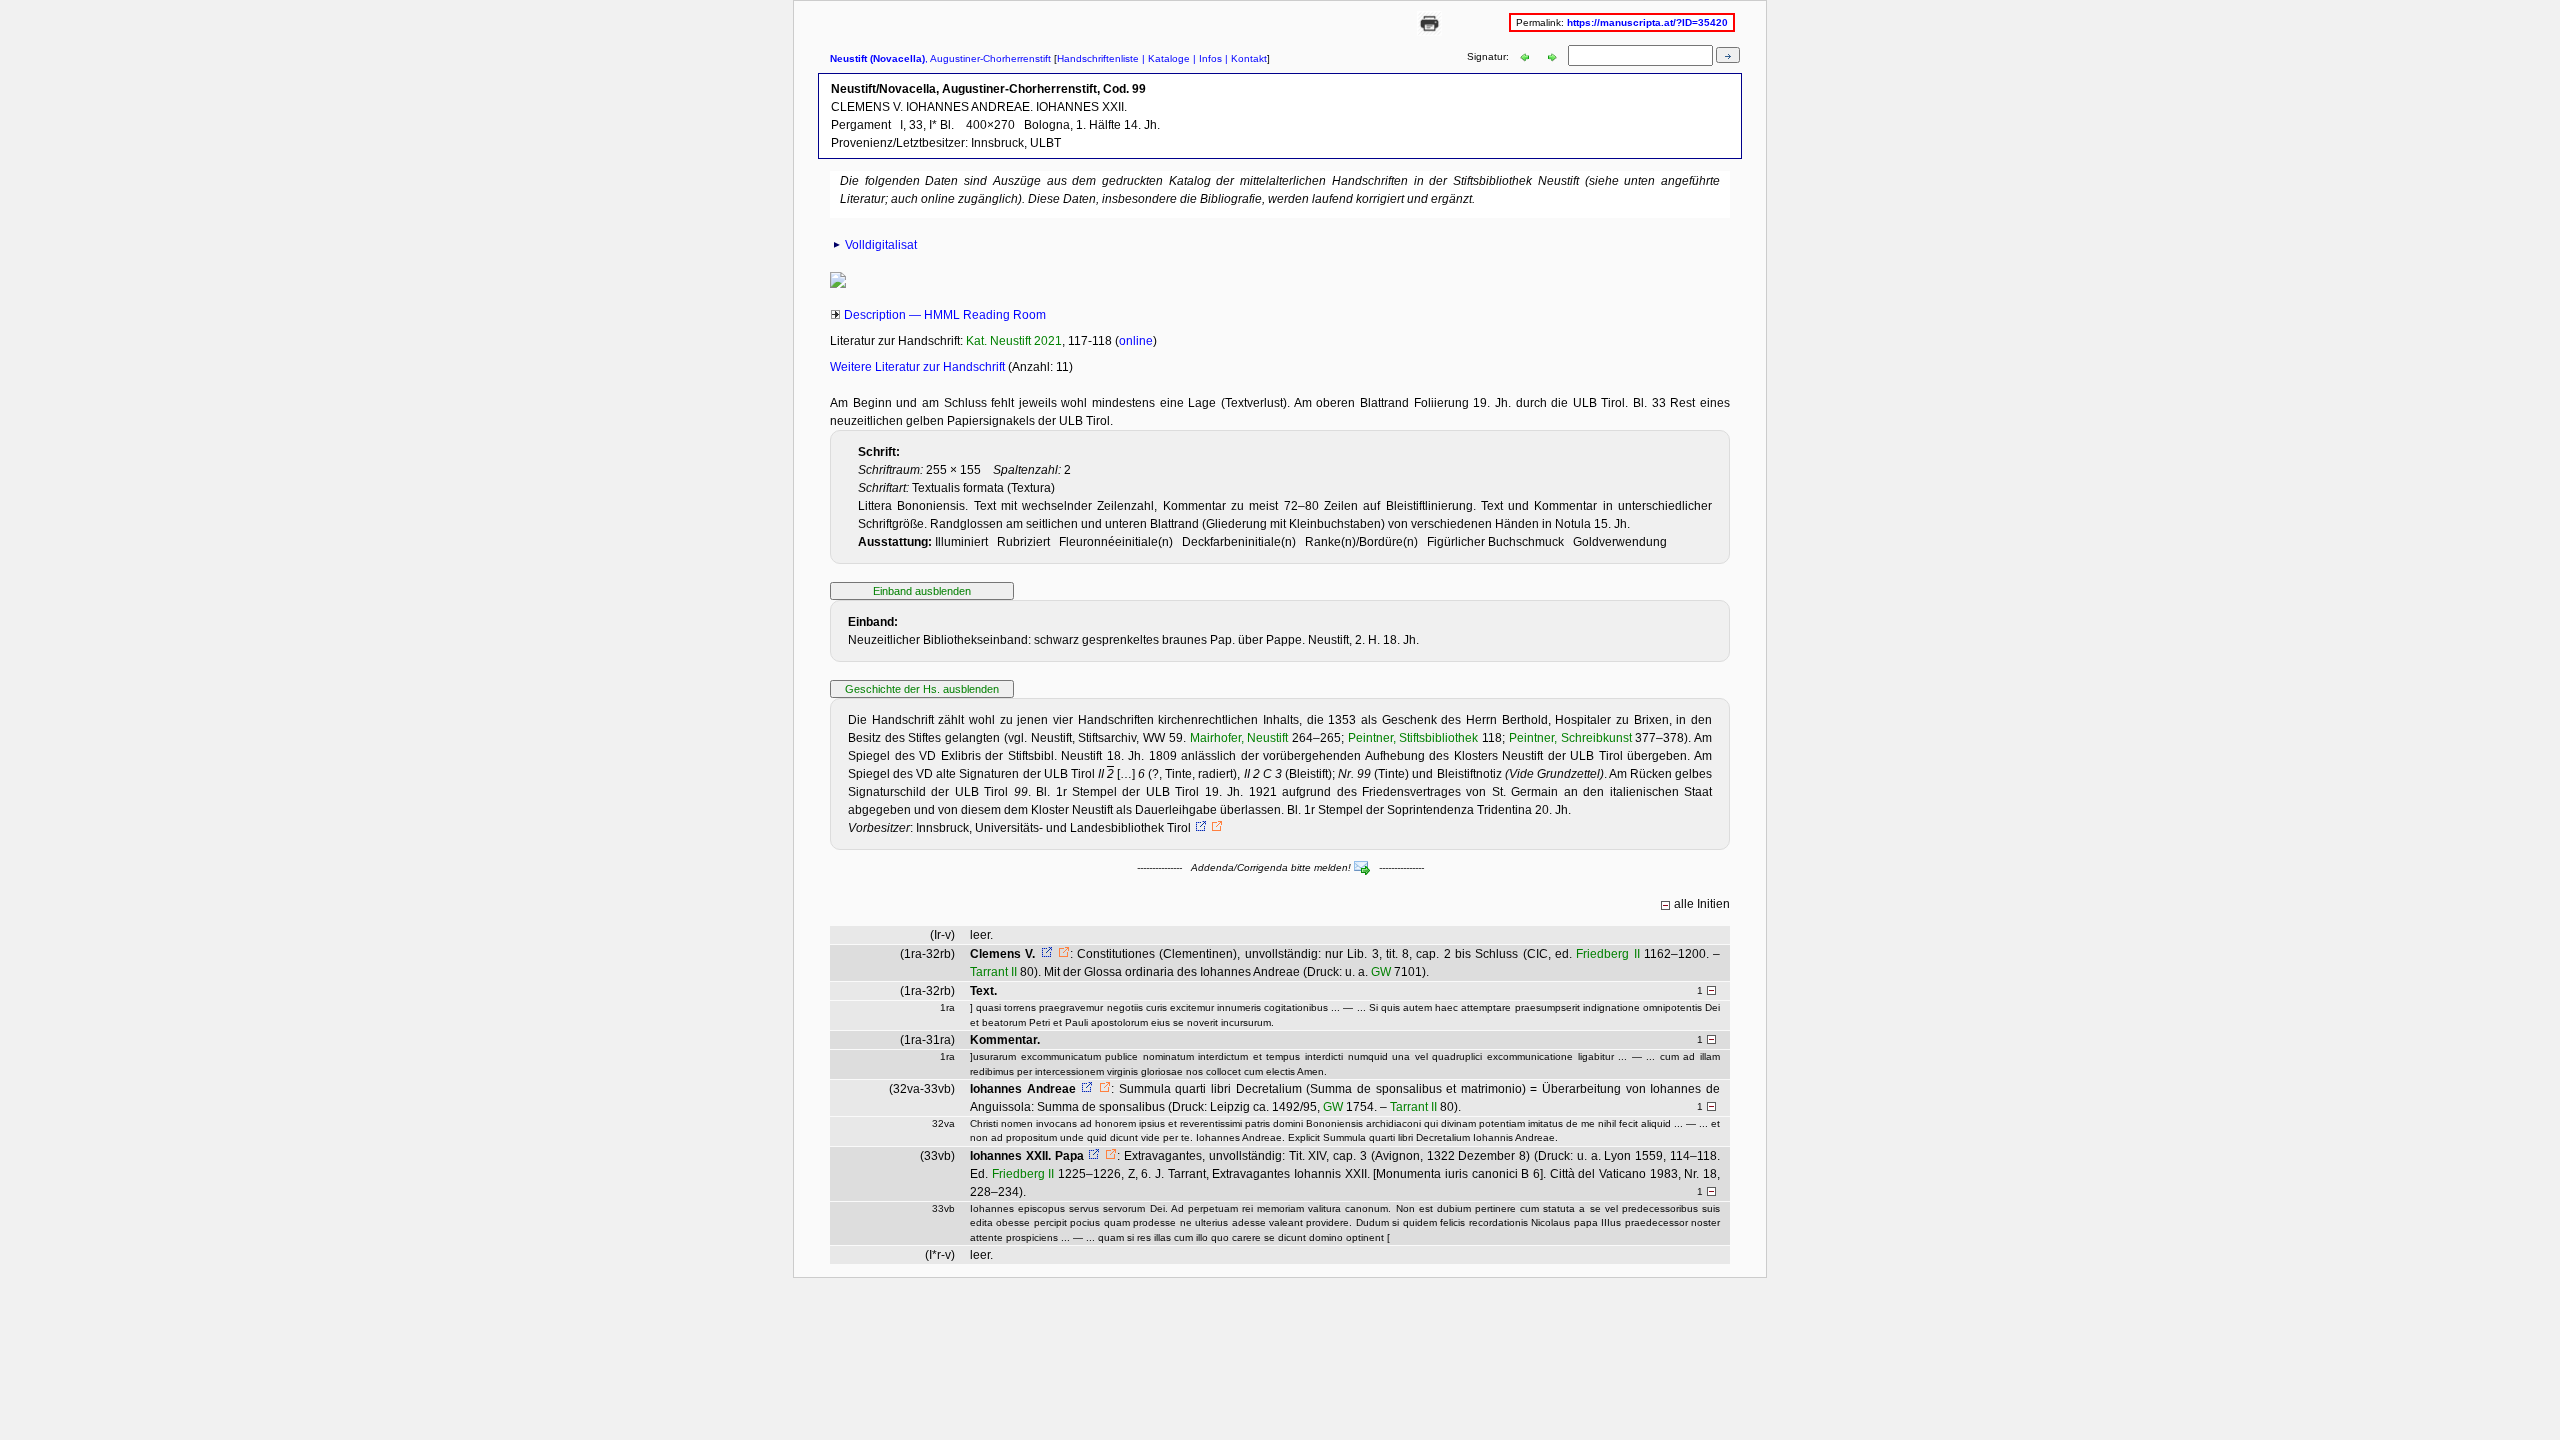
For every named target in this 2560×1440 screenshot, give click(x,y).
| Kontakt (1244, 58)
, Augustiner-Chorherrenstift (940, 58)
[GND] (1199, 828)
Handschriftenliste (1098, 58)
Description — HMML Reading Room (945, 315)
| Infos (1206, 58)
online (1136, 341)
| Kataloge (1164, 58)
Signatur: (1489, 56)
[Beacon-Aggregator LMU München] (1216, 828)
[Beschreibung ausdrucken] (1429, 32)
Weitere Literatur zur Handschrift (919, 367)
